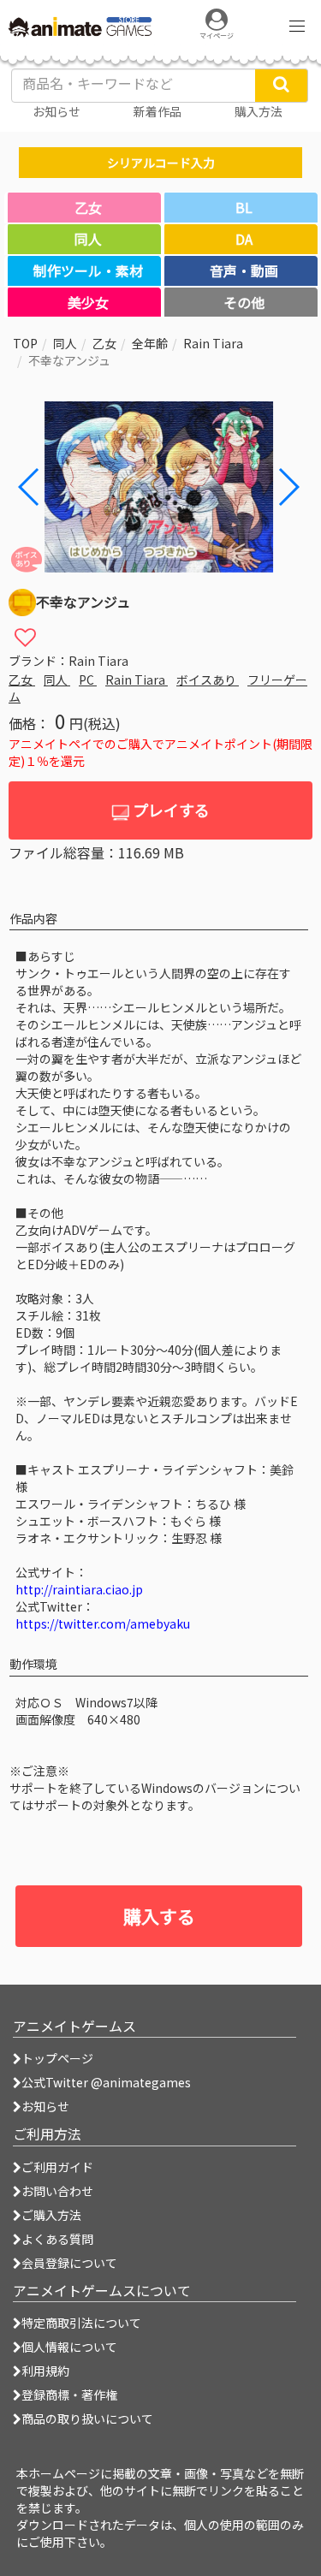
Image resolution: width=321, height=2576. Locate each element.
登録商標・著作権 (69, 2395)
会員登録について (69, 2263)
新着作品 (158, 111)
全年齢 (150, 343)
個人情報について (69, 2347)
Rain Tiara (213, 343)
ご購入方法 (51, 2215)
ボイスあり (208, 680)
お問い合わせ (57, 2191)
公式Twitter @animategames (106, 2082)
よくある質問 (57, 2239)
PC (88, 680)
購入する (159, 1916)
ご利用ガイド (57, 2167)
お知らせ (45, 2106)
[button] (288, 487)
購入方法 (259, 111)
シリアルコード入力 (161, 163)
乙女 (104, 343)
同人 (65, 343)
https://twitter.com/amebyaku (103, 1623)
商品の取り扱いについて (87, 2419)
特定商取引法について (81, 2323)
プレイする (169, 810)
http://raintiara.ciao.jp (79, 1589)
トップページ (57, 2058)
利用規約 (45, 2371)
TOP (25, 343)
